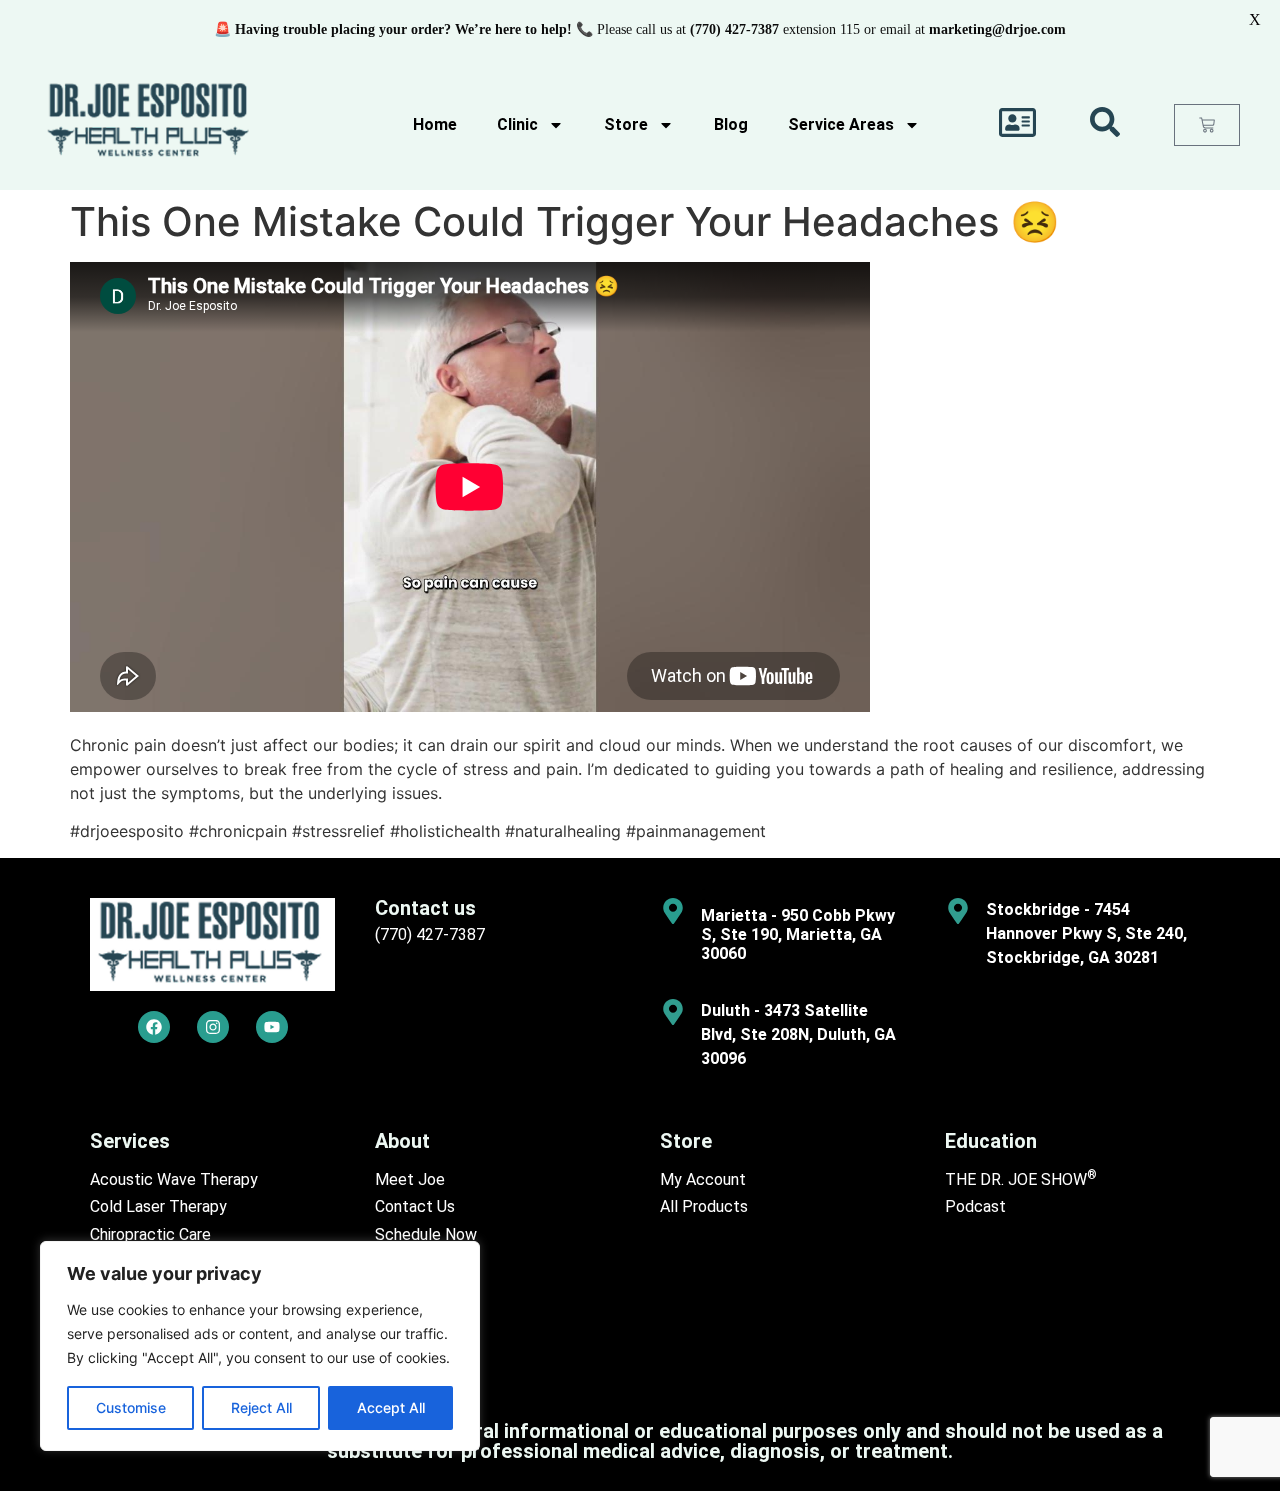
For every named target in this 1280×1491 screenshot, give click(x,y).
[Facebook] (154, 1027)
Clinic (517, 124)
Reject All (261, 1407)
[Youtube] (272, 1027)
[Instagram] (213, 1027)
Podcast (975, 1206)
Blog (731, 124)
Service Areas (841, 124)
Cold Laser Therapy (158, 1206)
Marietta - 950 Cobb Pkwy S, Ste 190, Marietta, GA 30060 (798, 934)
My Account (703, 1179)
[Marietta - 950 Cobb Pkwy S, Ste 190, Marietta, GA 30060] (673, 911)
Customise (131, 1407)
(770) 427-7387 (430, 934)
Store (626, 124)
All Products (704, 1206)
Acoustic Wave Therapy (174, 1179)
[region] (260, 1346)
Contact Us (415, 1206)
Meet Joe (410, 1179)
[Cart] (1207, 125)
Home (435, 124)
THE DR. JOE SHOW (1021, 1179)
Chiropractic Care (150, 1234)
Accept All (391, 1407)
